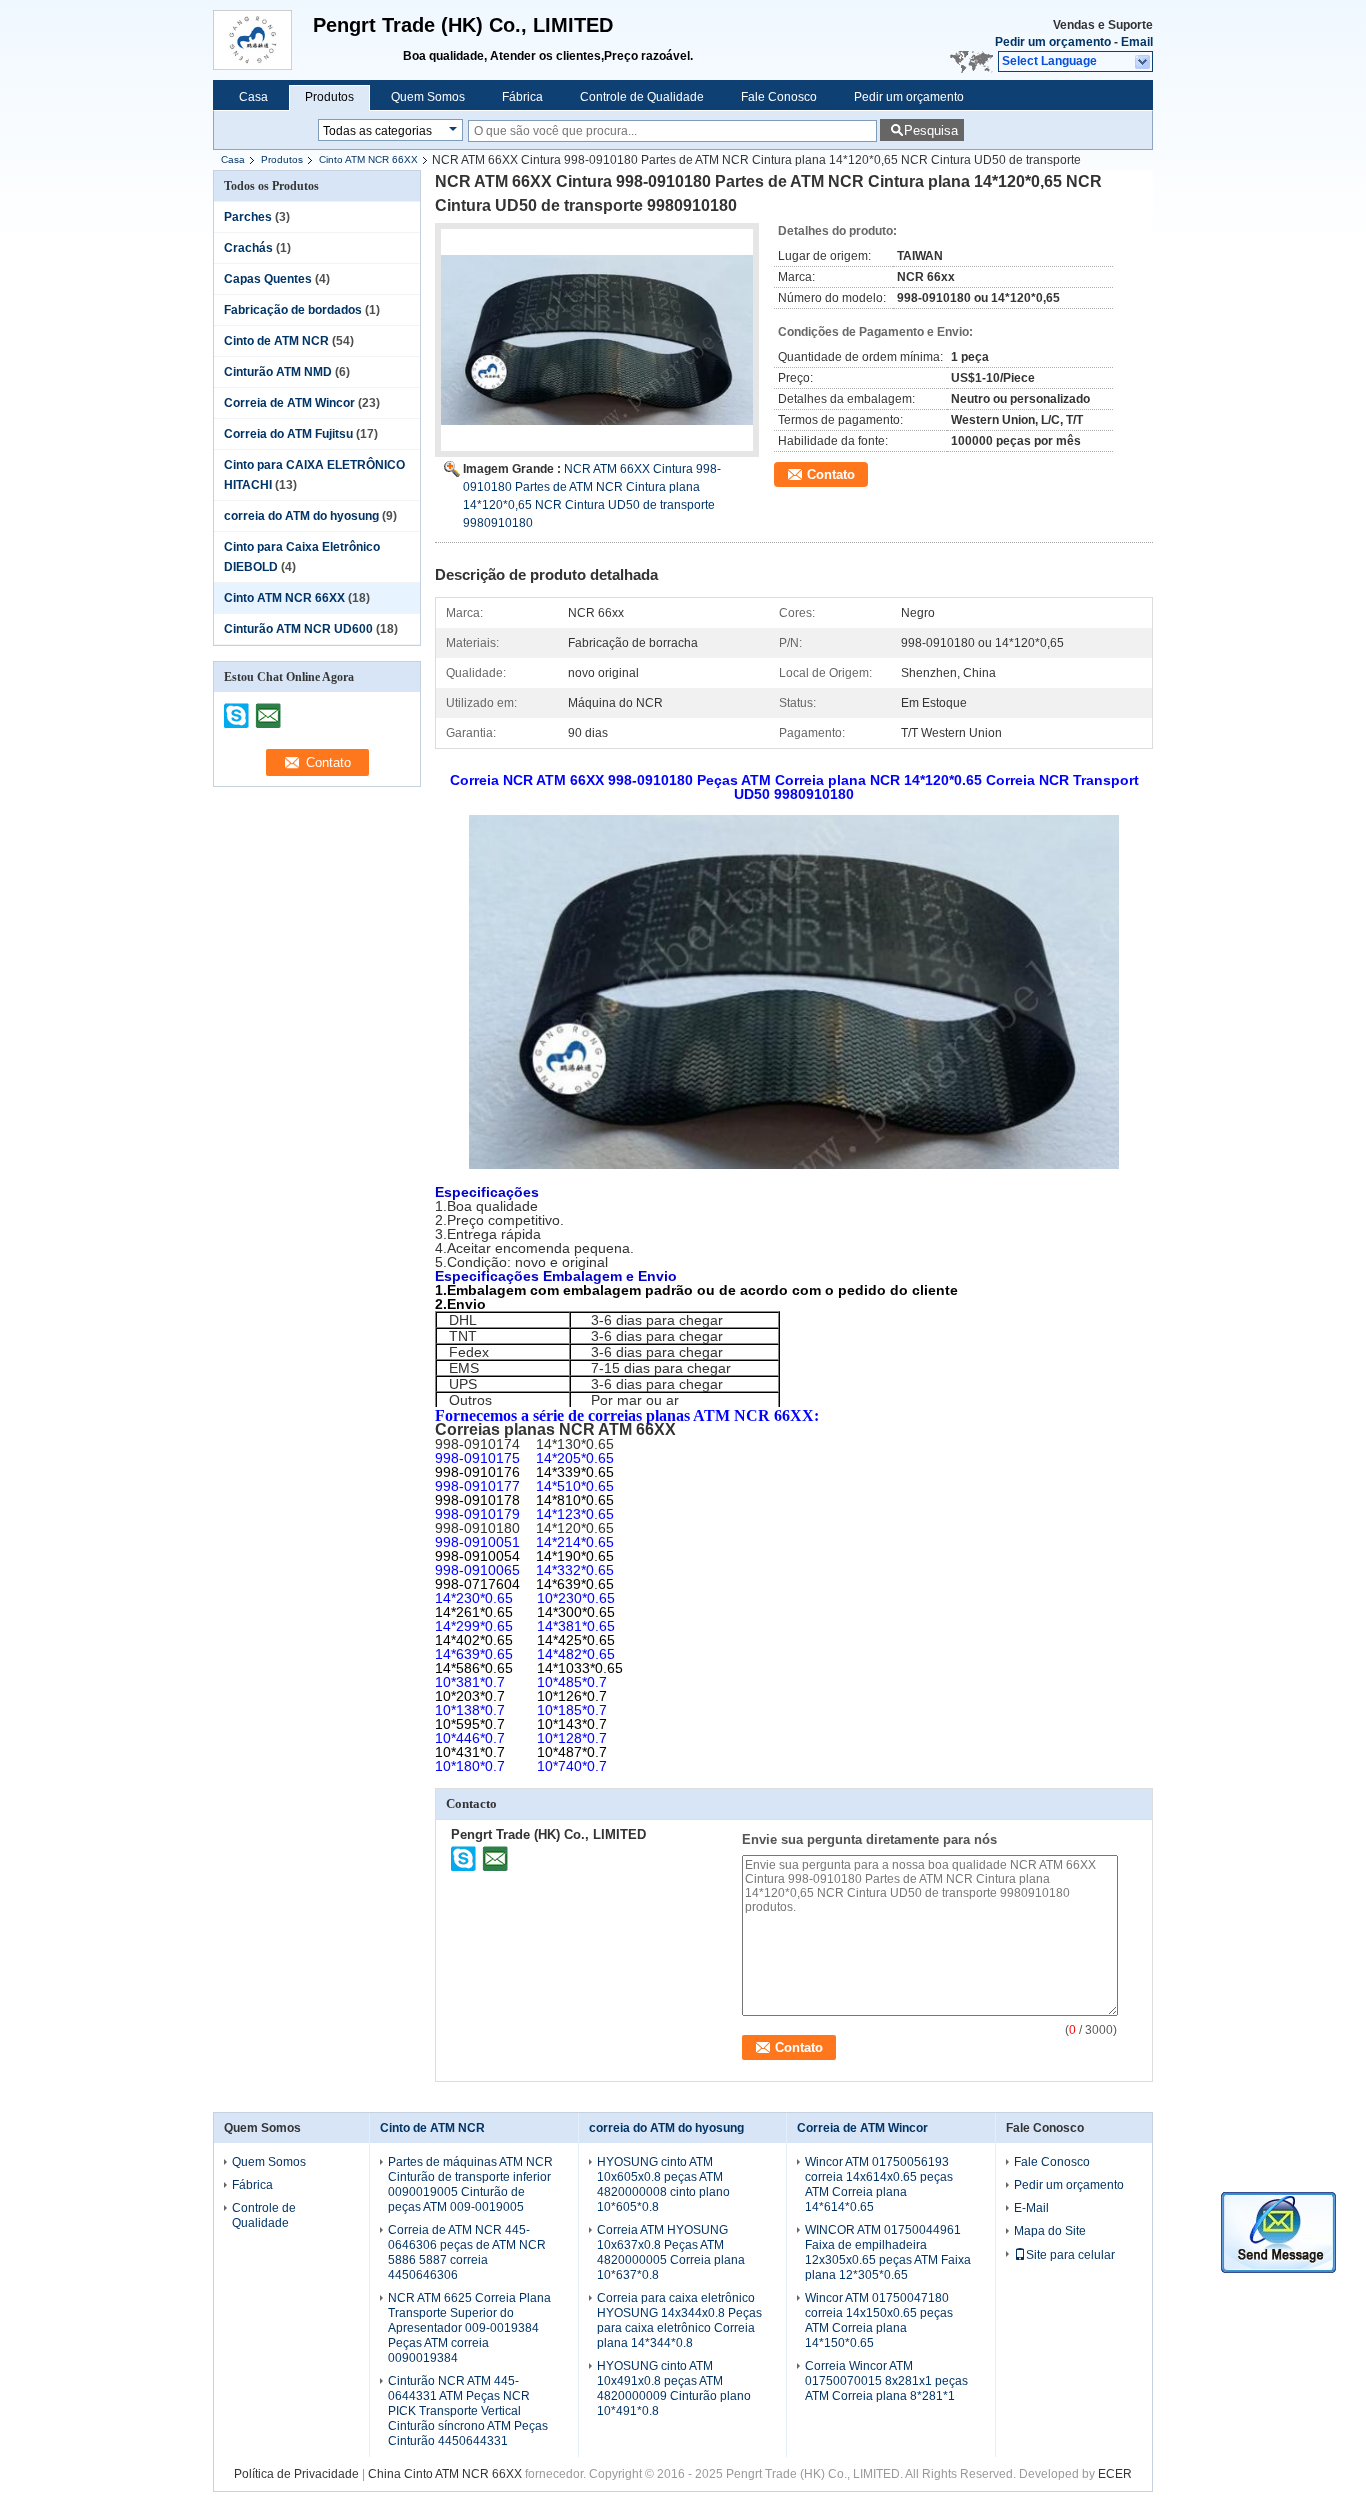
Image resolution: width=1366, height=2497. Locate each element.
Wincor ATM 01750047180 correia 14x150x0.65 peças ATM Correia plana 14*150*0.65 (879, 2320)
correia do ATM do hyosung (301, 516)
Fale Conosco (779, 97)
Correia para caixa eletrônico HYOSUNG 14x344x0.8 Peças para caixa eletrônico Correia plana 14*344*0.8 (679, 2320)
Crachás (248, 248)
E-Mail (1031, 2208)
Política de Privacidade (296, 2474)
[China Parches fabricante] (263, 40)
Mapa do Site (1050, 2231)
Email (1137, 42)
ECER (1115, 2474)
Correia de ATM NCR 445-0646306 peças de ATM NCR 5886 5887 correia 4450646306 (467, 2252)
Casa (253, 97)
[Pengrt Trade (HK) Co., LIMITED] (1143, 62)
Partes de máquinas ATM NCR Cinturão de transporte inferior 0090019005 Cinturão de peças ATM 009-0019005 (470, 2184)
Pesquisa (931, 130)
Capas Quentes (268, 279)
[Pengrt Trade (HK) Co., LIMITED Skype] (464, 1858)
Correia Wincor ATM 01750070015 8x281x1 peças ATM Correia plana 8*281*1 (886, 2381)
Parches (248, 217)
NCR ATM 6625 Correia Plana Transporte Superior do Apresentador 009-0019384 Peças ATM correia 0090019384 (469, 2328)
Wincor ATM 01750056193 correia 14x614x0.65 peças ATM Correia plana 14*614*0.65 (879, 2184)
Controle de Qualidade (642, 97)
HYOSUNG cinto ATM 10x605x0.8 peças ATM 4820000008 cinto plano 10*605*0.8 (663, 2184)
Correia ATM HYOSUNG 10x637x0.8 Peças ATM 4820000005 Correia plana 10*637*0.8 (671, 2252)
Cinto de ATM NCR (276, 341)
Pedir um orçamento (1053, 42)
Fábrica (522, 97)
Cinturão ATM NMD (278, 372)
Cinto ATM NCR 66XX (368, 159)
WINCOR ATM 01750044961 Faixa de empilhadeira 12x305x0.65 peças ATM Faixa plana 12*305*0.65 (888, 2252)
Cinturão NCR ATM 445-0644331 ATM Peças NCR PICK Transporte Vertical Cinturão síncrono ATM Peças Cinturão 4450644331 (468, 2411)
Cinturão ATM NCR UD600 (298, 629)
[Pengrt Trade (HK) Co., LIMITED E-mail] (495, 1858)
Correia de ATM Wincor (289, 403)
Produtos (329, 97)
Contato (831, 474)
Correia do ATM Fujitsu (288, 434)
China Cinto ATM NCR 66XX (445, 2474)
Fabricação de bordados (293, 310)
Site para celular (1070, 2255)
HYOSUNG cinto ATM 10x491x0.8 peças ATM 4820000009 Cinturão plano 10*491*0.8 (674, 2388)
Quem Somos (428, 97)
